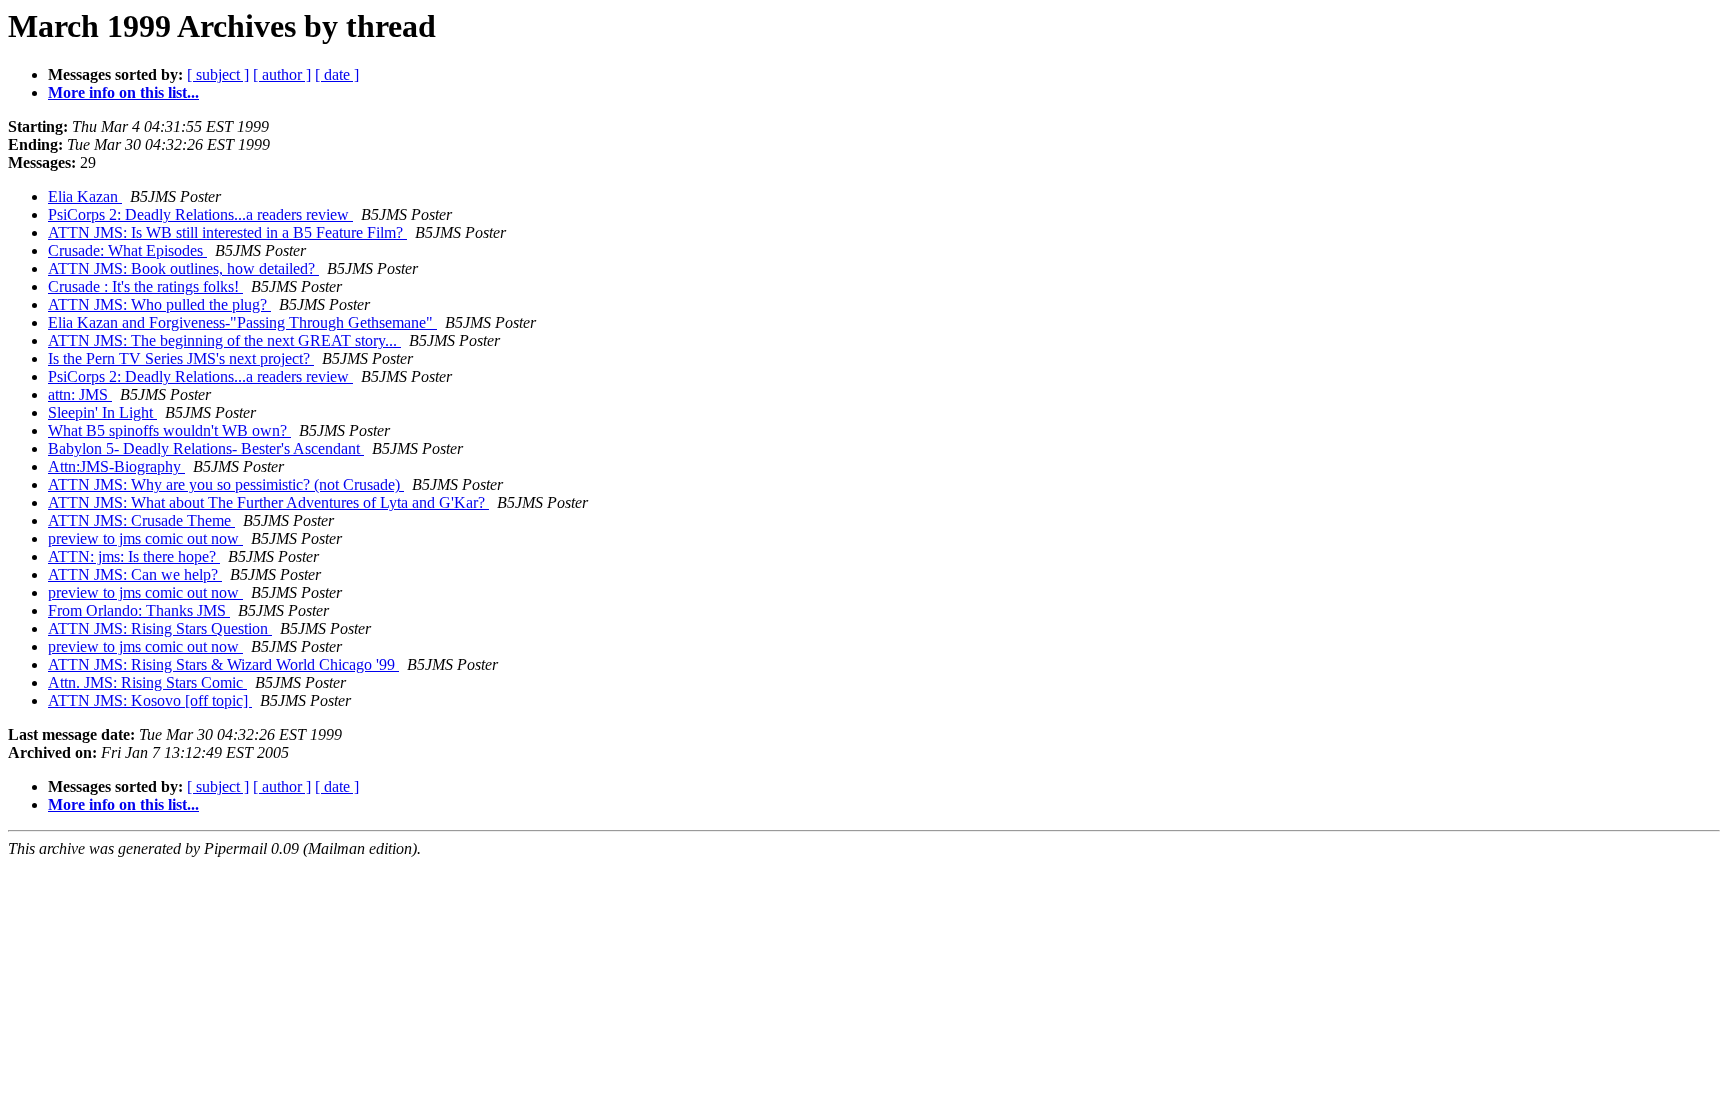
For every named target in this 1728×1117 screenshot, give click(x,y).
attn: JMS (80, 394)
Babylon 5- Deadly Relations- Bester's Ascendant (206, 448)
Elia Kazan (85, 196)
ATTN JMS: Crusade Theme (141, 520)
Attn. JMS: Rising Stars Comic (147, 682)
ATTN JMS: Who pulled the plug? (159, 304)
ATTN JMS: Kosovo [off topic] (150, 700)
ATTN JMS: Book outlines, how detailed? (183, 268)
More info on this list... (123, 92)
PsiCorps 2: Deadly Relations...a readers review (200, 214)
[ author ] (282, 74)
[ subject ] (218, 74)
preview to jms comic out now (145, 538)
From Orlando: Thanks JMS (139, 610)
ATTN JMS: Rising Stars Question (160, 628)
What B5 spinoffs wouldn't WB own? (169, 430)
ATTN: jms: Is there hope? (134, 556)
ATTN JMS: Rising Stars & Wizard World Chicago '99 (223, 664)
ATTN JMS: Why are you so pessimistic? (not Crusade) (226, 484)
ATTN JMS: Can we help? (135, 574)
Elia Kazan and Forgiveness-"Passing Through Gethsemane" (242, 322)
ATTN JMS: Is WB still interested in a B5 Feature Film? (227, 232)
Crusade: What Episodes (127, 250)
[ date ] (337, 74)
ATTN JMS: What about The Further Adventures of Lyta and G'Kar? (268, 502)
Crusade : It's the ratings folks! (145, 286)
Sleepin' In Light (102, 412)
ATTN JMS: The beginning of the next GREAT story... (224, 340)
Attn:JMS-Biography (116, 466)
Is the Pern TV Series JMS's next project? (181, 358)
